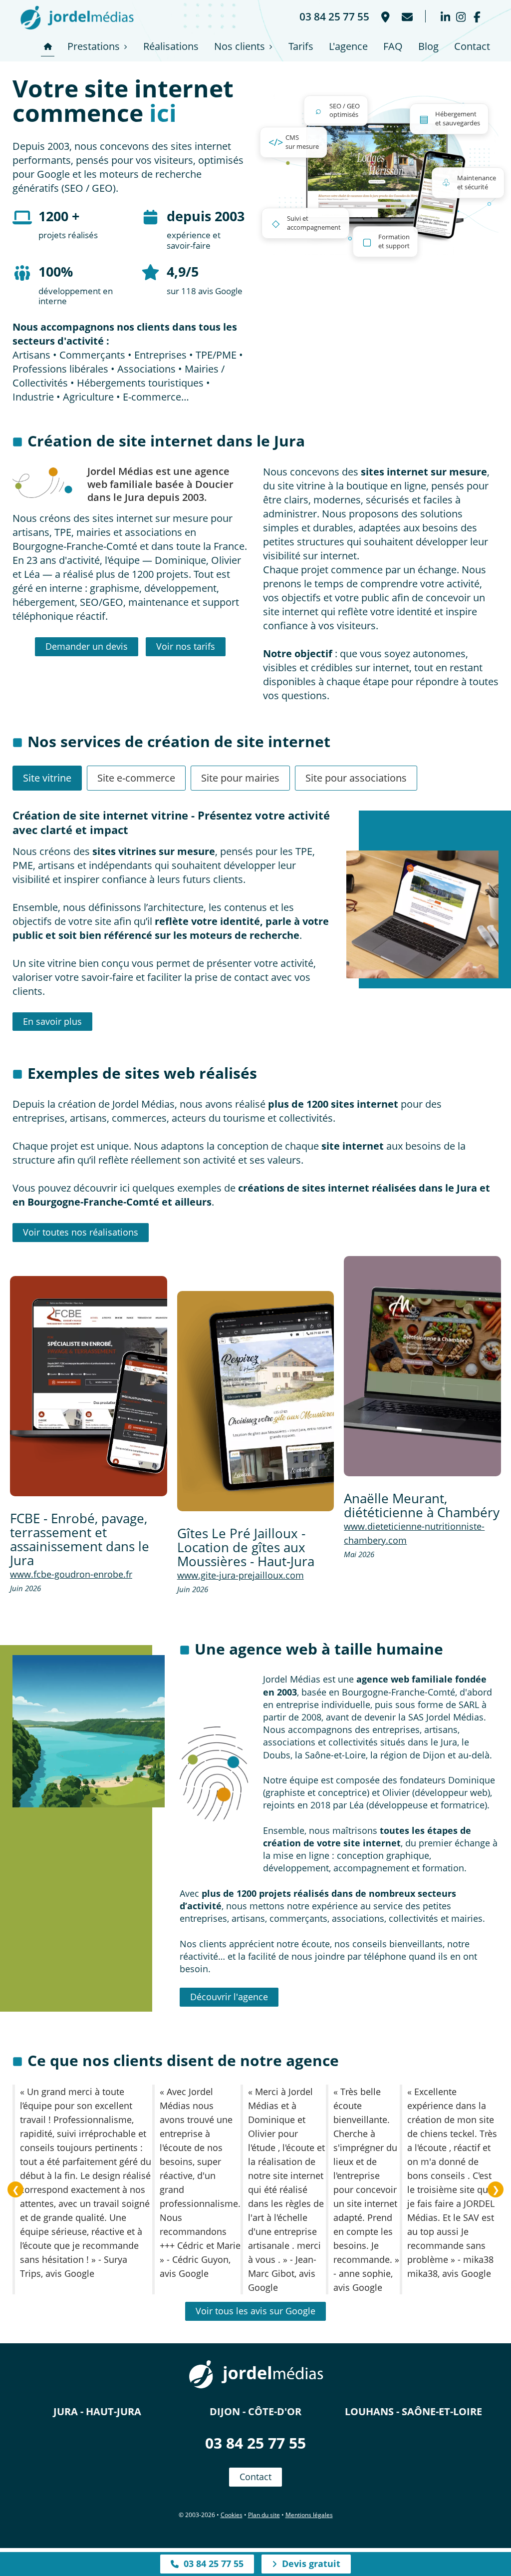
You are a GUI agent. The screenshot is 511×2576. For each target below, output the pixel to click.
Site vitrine (47, 778)
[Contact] (406, 16)
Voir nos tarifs (186, 646)
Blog (428, 46)
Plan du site (264, 2515)
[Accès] (384, 16)
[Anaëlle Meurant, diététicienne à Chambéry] (422, 1366)
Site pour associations (356, 778)
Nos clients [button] (240, 46)
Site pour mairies (240, 778)
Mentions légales (309, 2515)
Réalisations (171, 46)
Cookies (232, 2515)
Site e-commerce (136, 778)
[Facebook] (477, 16)
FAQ (393, 46)
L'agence (348, 46)
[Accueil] (48, 46)
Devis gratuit (309, 2564)
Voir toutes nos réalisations (81, 1232)
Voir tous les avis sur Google (255, 2311)
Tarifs (301, 46)
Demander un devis (87, 646)
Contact (472, 46)
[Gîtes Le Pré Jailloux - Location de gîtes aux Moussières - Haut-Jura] (256, 1401)
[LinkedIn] (445, 16)
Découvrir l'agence (229, 1997)
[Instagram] (461, 16)
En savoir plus (52, 1021)
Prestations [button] (94, 46)
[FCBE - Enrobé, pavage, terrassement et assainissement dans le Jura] (89, 1386)
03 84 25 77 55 (255, 2443)
